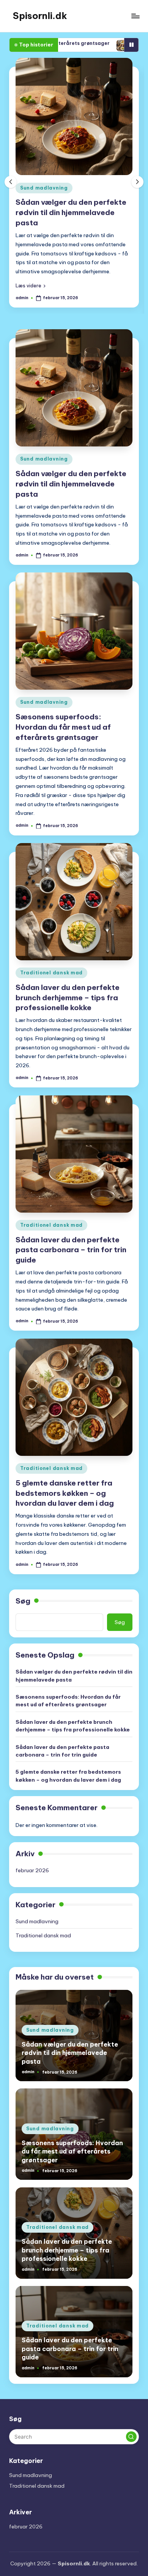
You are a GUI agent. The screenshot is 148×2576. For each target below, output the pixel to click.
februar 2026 (32, 1870)
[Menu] (135, 16)
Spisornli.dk (40, 16)
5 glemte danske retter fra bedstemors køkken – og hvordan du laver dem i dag (65, 1493)
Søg (23, 1601)
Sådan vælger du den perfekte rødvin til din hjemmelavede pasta (71, 212)
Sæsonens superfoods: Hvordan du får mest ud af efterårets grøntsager (63, 727)
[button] (31, 285)
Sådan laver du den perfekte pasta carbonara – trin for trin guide (71, 1250)
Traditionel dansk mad (51, 973)
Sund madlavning (44, 188)
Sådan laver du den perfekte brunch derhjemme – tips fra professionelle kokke (68, 998)
